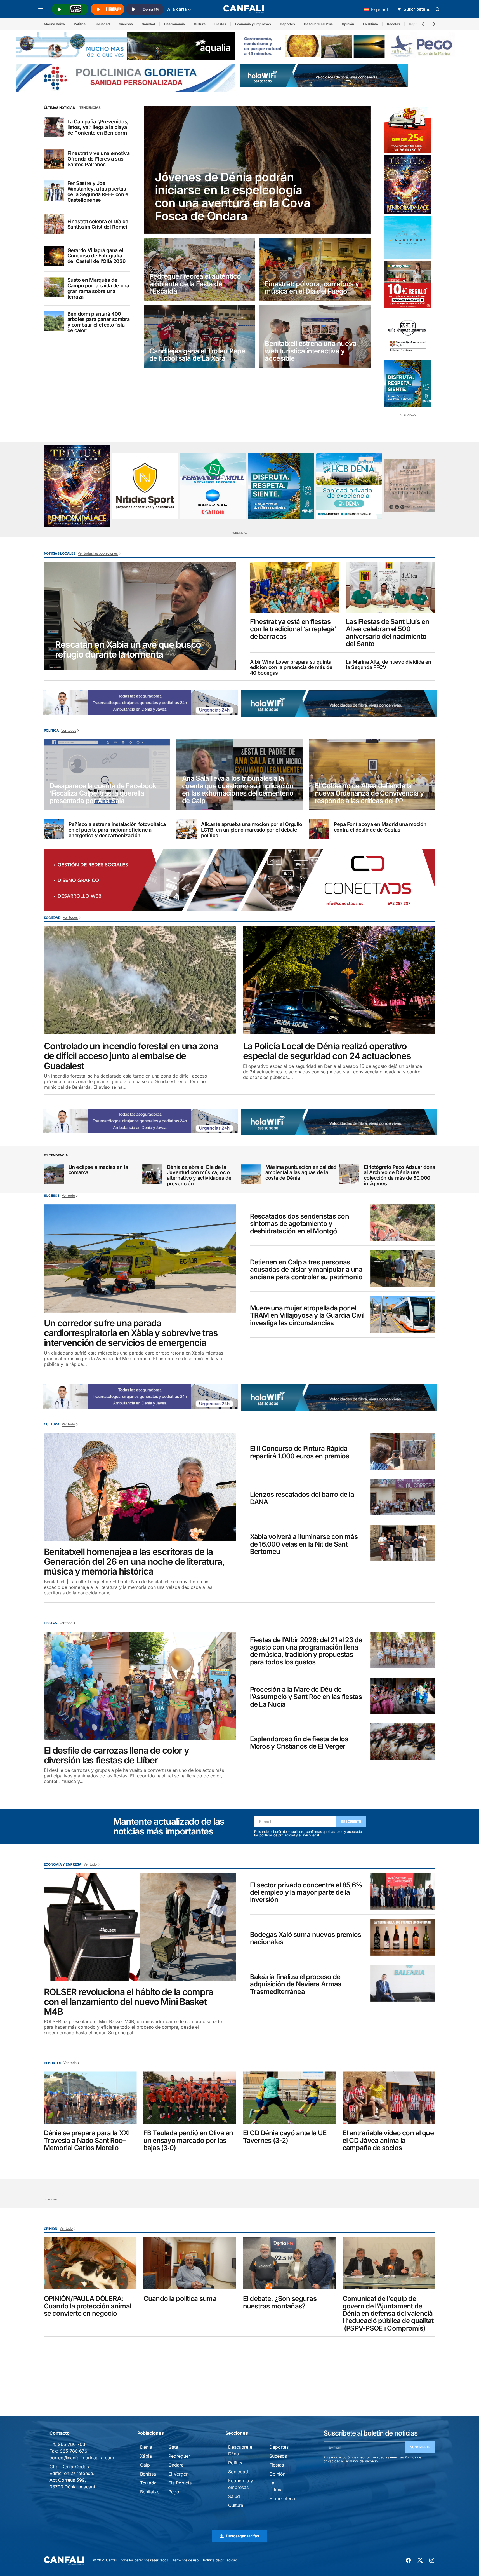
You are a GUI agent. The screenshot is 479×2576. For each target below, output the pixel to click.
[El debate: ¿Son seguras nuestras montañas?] (289, 2263)
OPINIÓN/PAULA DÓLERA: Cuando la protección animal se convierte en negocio (88, 2306)
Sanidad (148, 24)
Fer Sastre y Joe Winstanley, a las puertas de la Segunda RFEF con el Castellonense (99, 192)
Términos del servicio (361, 2461)
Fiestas (220, 24)
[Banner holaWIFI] (324, 75)
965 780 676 (74, 2451)
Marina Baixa (54, 24)
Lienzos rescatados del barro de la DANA (302, 1498)
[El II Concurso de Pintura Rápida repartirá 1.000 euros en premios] (403, 1451)
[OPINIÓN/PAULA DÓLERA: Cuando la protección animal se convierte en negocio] (90, 2263)
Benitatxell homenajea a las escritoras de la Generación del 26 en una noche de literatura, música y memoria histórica (134, 1562)
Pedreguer (179, 2456)
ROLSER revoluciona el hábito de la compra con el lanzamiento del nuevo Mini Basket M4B (129, 2002)
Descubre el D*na (318, 24)
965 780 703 (72, 2444)
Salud (234, 2496)
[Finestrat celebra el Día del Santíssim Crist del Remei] (54, 224)
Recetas (394, 24)
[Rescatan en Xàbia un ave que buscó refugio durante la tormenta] (140, 616)
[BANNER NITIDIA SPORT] (145, 486)
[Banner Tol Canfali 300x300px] (408, 285)
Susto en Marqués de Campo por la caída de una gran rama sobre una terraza (98, 288)
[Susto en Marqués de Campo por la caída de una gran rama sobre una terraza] (54, 287)
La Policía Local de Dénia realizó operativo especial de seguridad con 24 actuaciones (327, 1051)
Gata (173, 2447)
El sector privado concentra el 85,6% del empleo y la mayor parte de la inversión (306, 1893)
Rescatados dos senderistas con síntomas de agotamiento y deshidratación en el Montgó (299, 1224)
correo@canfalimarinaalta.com (82, 2458)
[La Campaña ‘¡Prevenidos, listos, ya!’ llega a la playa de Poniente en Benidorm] (54, 127)
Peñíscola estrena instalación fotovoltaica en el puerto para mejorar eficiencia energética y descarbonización (117, 830)
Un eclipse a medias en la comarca (98, 1170)
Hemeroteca (282, 2498)
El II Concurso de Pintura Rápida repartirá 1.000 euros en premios (300, 1452)
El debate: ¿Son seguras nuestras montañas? (280, 2302)
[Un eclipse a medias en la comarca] (54, 1174)
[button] (41, 9)
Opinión (348, 24)
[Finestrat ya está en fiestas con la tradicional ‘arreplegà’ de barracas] (295, 587)
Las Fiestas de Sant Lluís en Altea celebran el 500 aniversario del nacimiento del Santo (388, 633)
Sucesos (126, 24)
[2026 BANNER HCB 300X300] (349, 486)
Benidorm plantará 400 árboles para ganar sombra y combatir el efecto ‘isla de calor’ (99, 322)
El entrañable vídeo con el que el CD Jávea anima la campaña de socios (388, 2140)
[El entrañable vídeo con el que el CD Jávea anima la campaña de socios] (389, 2098)
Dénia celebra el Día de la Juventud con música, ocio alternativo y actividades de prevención (199, 1175)
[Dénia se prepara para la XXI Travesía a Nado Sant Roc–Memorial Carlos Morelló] (90, 2098)
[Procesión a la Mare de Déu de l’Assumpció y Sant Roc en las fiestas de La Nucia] (403, 1696)
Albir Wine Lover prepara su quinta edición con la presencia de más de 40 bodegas (291, 668)
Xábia (146, 2456)
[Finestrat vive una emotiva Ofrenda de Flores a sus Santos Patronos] (54, 159)
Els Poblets (180, 2483)
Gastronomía (174, 24)
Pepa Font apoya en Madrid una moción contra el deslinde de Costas (380, 827)
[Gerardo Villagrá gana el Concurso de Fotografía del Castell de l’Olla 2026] (54, 256)
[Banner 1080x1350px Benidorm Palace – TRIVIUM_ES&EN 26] (408, 184)
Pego (174, 2492)
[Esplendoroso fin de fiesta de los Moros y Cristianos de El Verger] (403, 1742)
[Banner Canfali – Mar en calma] (410, 486)
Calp (145, 2465)
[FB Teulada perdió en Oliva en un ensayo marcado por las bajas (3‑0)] (190, 2098)
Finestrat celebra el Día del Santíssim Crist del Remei (99, 224)
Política (80, 24)
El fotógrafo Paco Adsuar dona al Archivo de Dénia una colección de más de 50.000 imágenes (399, 1175)
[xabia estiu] (408, 383)
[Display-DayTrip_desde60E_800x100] (140, 702)
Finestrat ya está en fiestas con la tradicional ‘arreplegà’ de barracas (293, 629)
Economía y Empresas (253, 24)
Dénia (146, 2447)
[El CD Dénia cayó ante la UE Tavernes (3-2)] (289, 2098)
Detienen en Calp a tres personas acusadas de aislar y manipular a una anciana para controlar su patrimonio (306, 1270)
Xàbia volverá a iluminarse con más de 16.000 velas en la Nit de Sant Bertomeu (304, 1544)
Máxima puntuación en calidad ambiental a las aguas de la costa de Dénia (301, 1173)
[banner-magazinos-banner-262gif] (408, 238)
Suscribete (351, 1821)
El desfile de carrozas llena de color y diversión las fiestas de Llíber (116, 1755)
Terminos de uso (186, 2560)
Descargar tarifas (243, 2536)
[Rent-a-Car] (408, 129)
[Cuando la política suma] (190, 2263)
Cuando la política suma (180, 2299)
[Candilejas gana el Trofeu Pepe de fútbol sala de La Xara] (199, 337)
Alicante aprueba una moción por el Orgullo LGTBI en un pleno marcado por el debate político (252, 830)
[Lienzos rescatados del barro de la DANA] (403, 1497)
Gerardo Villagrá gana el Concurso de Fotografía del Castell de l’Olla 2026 (97, 256)
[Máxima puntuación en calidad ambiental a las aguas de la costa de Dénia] (251, 1174)
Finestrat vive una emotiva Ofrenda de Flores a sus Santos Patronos (99, 159)
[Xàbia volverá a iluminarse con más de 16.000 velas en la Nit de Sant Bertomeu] (403, 1543)
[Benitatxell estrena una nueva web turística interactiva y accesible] (315, 337)
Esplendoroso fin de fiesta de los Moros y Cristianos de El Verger (299, 1743)
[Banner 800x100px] (126, 78)
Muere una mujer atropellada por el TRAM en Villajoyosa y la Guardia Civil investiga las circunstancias (307, 1316)
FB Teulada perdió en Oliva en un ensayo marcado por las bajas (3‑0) (188, 2140)
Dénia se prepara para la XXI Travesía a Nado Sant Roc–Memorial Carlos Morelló (87, 2140)
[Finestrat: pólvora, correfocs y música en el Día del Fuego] (315, 269)
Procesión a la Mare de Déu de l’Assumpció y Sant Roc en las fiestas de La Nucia (306, 1697)
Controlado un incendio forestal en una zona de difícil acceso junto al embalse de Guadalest (131, 1056)
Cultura (200, 24)
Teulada (148, 2483)
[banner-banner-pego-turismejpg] (349, 46)
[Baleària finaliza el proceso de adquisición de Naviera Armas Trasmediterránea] (403, 1983)
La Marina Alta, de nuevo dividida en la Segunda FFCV (389, 665)
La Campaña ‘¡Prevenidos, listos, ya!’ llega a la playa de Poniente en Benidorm (98, 127)
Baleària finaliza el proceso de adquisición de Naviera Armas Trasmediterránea (296, 1984)
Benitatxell (151, 2492)
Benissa (148, 2474)
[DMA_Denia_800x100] (126, 46)
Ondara (176, 2465)
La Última (371, 24)
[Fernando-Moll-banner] (213, 486)
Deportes (287, 24)
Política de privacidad (220, 2560)
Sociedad (102, 24)
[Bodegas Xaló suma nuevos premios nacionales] (403, 1937)
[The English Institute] (408, 334)
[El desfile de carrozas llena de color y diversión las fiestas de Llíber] (140, 1686)
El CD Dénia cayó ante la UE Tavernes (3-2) (285, 2137)
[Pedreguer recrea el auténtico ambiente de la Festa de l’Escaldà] (199, 269)
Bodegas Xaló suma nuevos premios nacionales (306, 1938)
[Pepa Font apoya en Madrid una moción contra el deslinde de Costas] (319, 829)
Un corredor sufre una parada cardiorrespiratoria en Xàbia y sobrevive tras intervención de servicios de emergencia (131, 1333)
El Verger (178, 2474)
